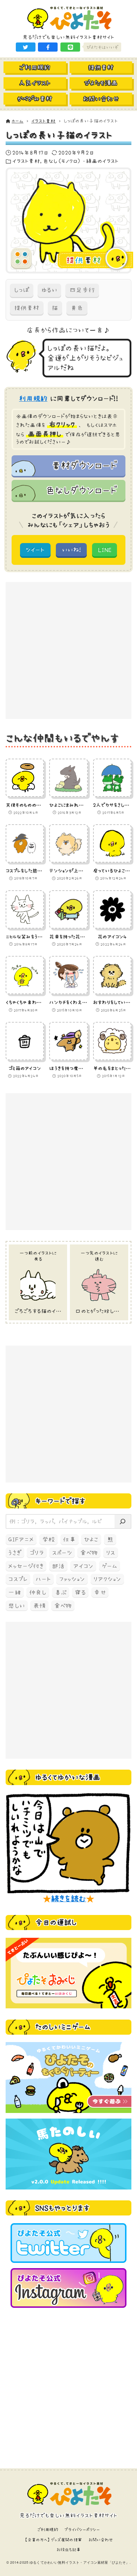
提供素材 (27, 308)
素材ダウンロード (84, 465)
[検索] (123, 1521)
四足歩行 (82, 290)
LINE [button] (105, 550)
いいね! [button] (71, 550)
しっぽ (22, 290)
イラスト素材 (26, 161)
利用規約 (33, 398)
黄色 (77, 308)
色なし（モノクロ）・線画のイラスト (81, 161)
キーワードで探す (60, 1501)
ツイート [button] (35, 550)
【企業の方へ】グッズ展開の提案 (53, 2540)
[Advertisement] (68, 650)
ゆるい (49, 290)
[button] (26, 47)
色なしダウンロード (81, 490)
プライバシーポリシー (82, 2529)
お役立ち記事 (69, 2549)
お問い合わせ (101, 2540)
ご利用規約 (48, 2529)
